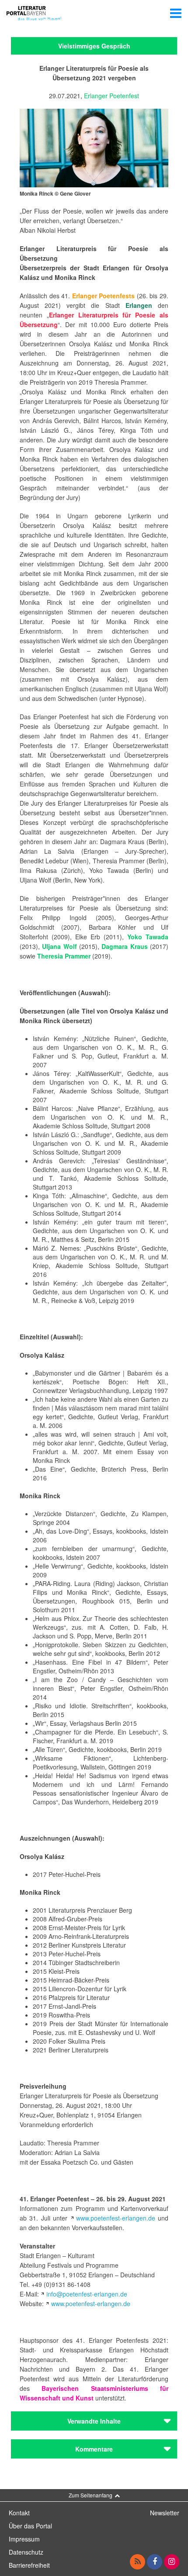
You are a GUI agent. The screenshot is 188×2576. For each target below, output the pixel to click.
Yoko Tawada (148, 937)
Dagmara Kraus (124, 946)
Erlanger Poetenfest (111, 96)
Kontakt (19, 2513)
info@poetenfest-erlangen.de (87, 2294)
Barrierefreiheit (29, 2565)
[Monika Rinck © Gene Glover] (94, 147)
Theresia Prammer (64, 956)
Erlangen (142, 305)
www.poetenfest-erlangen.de (116, 2218)
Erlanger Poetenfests (104, 296)
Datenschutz (26, 2552)
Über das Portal (30, 2526)
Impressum (24, 2539)
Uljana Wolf (59, 946)
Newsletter (165, 2513)
